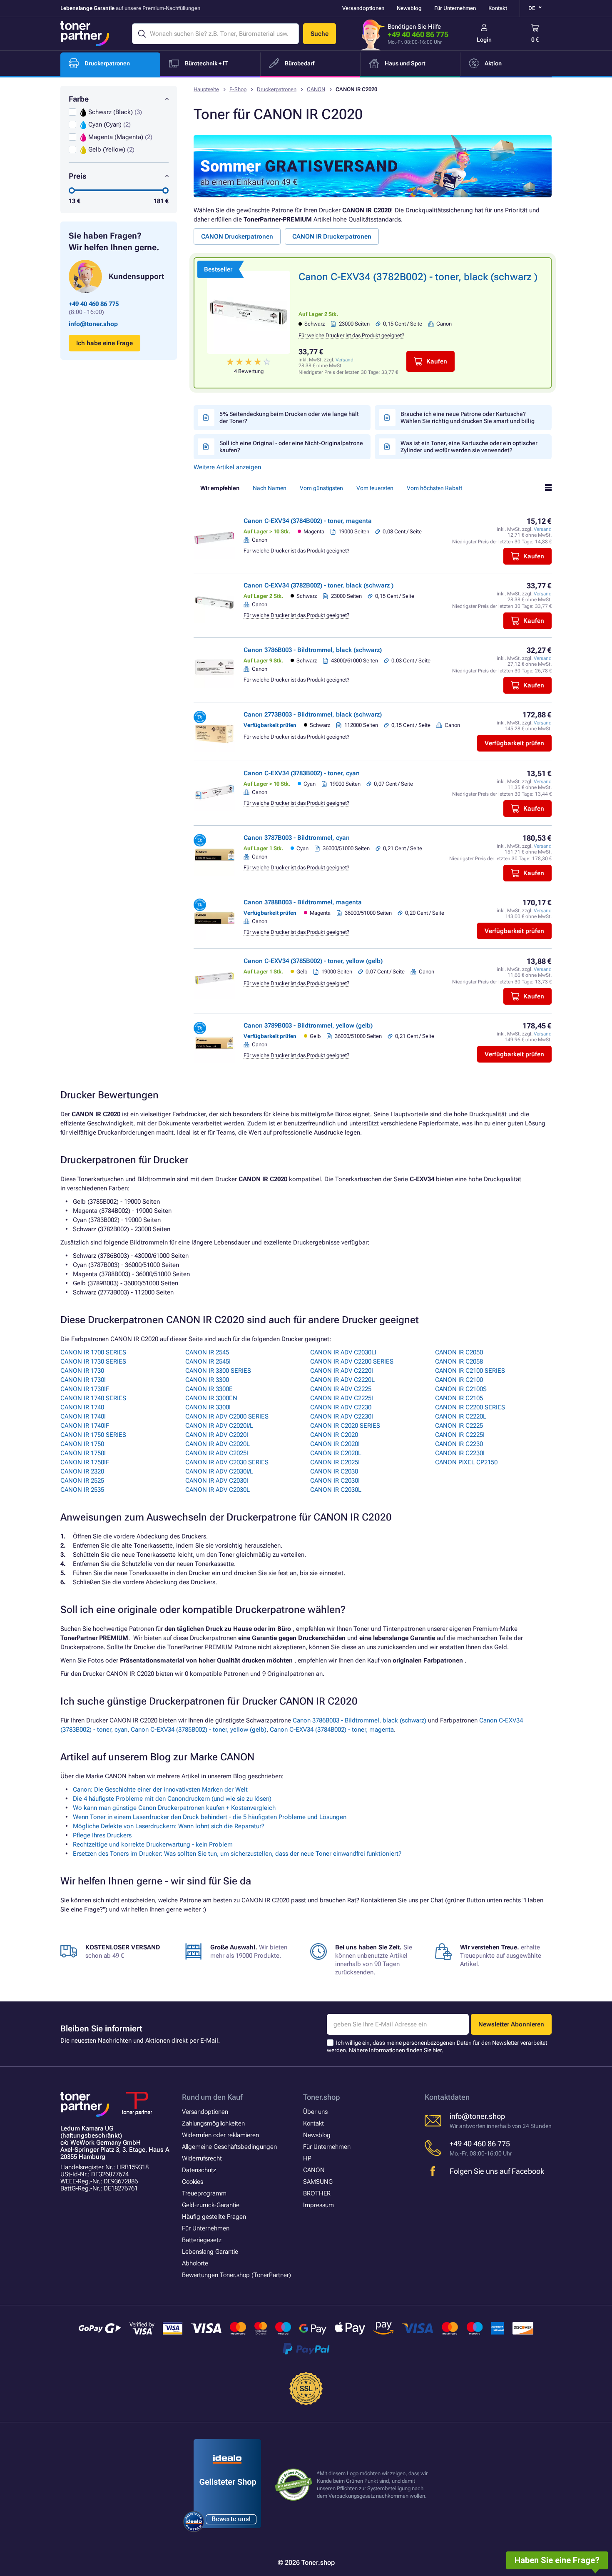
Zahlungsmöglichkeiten (213, 2123)
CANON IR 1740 (82, 1407)
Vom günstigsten (321, 488)
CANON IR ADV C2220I (342, 1371)
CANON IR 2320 (82, 1471)
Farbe (79, 99)
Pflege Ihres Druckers (102, 1835)
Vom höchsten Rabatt (434, 488)
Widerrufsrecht (202, 2158)
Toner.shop (321, 2097)
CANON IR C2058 (459, 1361)
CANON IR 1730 (82, 1371)
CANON (316, 89)
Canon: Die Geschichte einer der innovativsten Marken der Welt (160, 1790)
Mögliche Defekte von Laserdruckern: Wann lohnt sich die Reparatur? (169, 1826)
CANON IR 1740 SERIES (93, 1398)
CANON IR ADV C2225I (342, 1398)
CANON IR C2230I (460, 1453)
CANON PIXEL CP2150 (466, 1462)
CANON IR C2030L (336, 1490)
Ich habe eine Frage (104, 343)
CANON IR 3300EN (211, 1398)
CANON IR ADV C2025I (217, 1453)
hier (437, 2050)
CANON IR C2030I (335, 1481)
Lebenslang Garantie (210, 2252)
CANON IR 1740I (83, 1416)
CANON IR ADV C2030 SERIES (227, 1462)
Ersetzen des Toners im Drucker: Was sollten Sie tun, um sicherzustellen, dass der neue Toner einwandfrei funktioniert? (237, 1854)
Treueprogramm (204, 2193)
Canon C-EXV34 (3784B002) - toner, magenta (308, 521)
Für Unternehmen (455, 8)
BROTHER (317, 2193)
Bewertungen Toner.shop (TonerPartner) (236, 2275)
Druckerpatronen (277, 89)
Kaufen (437, 361)
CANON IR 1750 (82, 1444)
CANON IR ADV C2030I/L (219, 1471)
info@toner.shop (93, 324)
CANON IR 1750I (83, 1453)
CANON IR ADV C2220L (342, 1380)
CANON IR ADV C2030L (218, 1490)
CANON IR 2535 (82, 1490)
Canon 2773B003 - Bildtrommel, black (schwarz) (313, 714)
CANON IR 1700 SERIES (93, 1352)
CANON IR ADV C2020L (218, 1444)
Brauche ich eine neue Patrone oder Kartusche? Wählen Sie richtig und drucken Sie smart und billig (468, 417)
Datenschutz (199, 2170)
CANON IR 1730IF (85, 1389)
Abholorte (195, 2263)
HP (307, 2158)
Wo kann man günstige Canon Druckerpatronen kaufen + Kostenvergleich (174, 1808)
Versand (345, 360)
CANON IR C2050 (459, 1352)
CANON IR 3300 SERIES (218, 1371)
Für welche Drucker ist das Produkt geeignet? (351, 335)
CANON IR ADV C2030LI (343, 1352)
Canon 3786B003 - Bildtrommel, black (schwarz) (313, 650)
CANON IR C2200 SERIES (470, 1407)
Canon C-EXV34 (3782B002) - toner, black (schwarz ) (418, 277)
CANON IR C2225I (460, 1435)
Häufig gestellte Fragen (214, 2217)
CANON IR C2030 (334, 1471)
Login (484, 40)
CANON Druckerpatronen (237, 236)
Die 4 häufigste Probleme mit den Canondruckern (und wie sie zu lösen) (172, 1799)
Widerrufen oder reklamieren (220, 2135)
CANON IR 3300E (209, 1389)
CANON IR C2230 (459, 1444)
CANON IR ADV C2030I (217, 1481)
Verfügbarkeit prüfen (514, 743)
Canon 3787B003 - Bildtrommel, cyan (297, 838)
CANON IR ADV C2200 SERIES (352, 1361)
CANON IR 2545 (207, 1352)
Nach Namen (270, 488)
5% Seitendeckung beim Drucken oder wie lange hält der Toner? (289, 417)
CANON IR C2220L (461, 1416)
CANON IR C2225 (459, 1426)
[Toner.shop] (85, 34)
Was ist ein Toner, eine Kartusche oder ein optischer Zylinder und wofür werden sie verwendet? (469, 447)
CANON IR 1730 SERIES (93, 1361)
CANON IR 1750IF (85, 1462)
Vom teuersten (375, 488)
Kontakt (498, 8)
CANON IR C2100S (461, 1389)
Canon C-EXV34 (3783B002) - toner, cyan (302, 773)
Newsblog (409, 8)
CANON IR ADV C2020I (217, 1435)
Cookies (193, 2182)
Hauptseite (206, 89)
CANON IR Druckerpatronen (332, 236)
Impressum (318, 2205)
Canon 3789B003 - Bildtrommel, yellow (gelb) (308, 1025)
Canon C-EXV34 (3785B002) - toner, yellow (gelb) (313, 961)
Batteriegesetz (202, 2240)
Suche (320, 34)
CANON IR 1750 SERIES (93, 1435)
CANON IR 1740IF (85, 1426)
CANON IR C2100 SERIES (470, 1371)
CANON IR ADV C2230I (342, 1416)
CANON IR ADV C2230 (341, 1407)
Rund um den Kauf (212, 2097)
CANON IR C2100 (459, 1380)
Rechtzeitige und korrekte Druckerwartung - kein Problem (153, 1844)
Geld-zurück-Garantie (211, 2205)
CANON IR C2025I (335, 1462)
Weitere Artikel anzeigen (227, 467)
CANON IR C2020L (336, 1453)
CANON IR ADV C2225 (341, 1389)
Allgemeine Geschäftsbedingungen (229, 2147)
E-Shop (238, 89)
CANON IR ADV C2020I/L (219, 1426)
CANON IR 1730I (83, 1380)
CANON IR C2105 (459, 1398)
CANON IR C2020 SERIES (345, 1426)
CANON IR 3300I (208, 1407)
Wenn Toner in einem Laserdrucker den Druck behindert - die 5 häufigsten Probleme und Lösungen (210, 1817)
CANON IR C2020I (335, 1444)
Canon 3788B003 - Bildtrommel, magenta (303, 902)
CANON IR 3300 (207, 1380)
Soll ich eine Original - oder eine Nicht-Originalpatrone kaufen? (291, 447)
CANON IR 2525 (82, 1481)
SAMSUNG (318, 2182)
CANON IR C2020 (334, 1435)
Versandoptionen (363, 8)
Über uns (315, 2112)
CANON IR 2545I (208, 1361)
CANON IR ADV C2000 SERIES (227, 1416)
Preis (78, 176)
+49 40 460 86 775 (418, 34)
